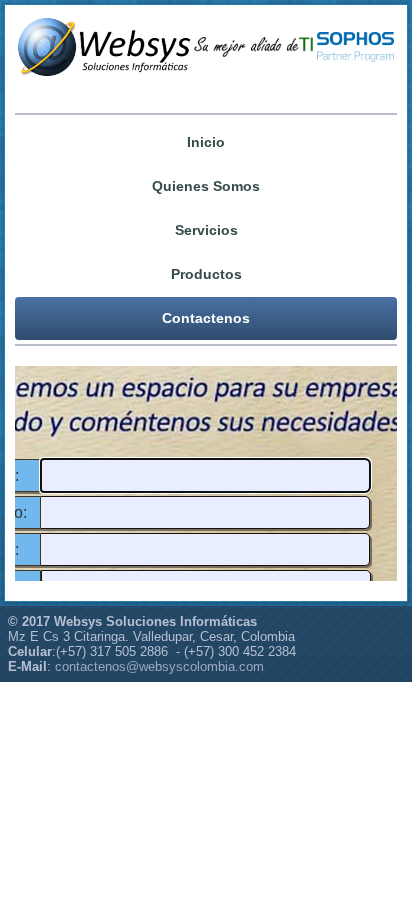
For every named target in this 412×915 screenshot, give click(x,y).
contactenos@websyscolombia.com (159, 666)
